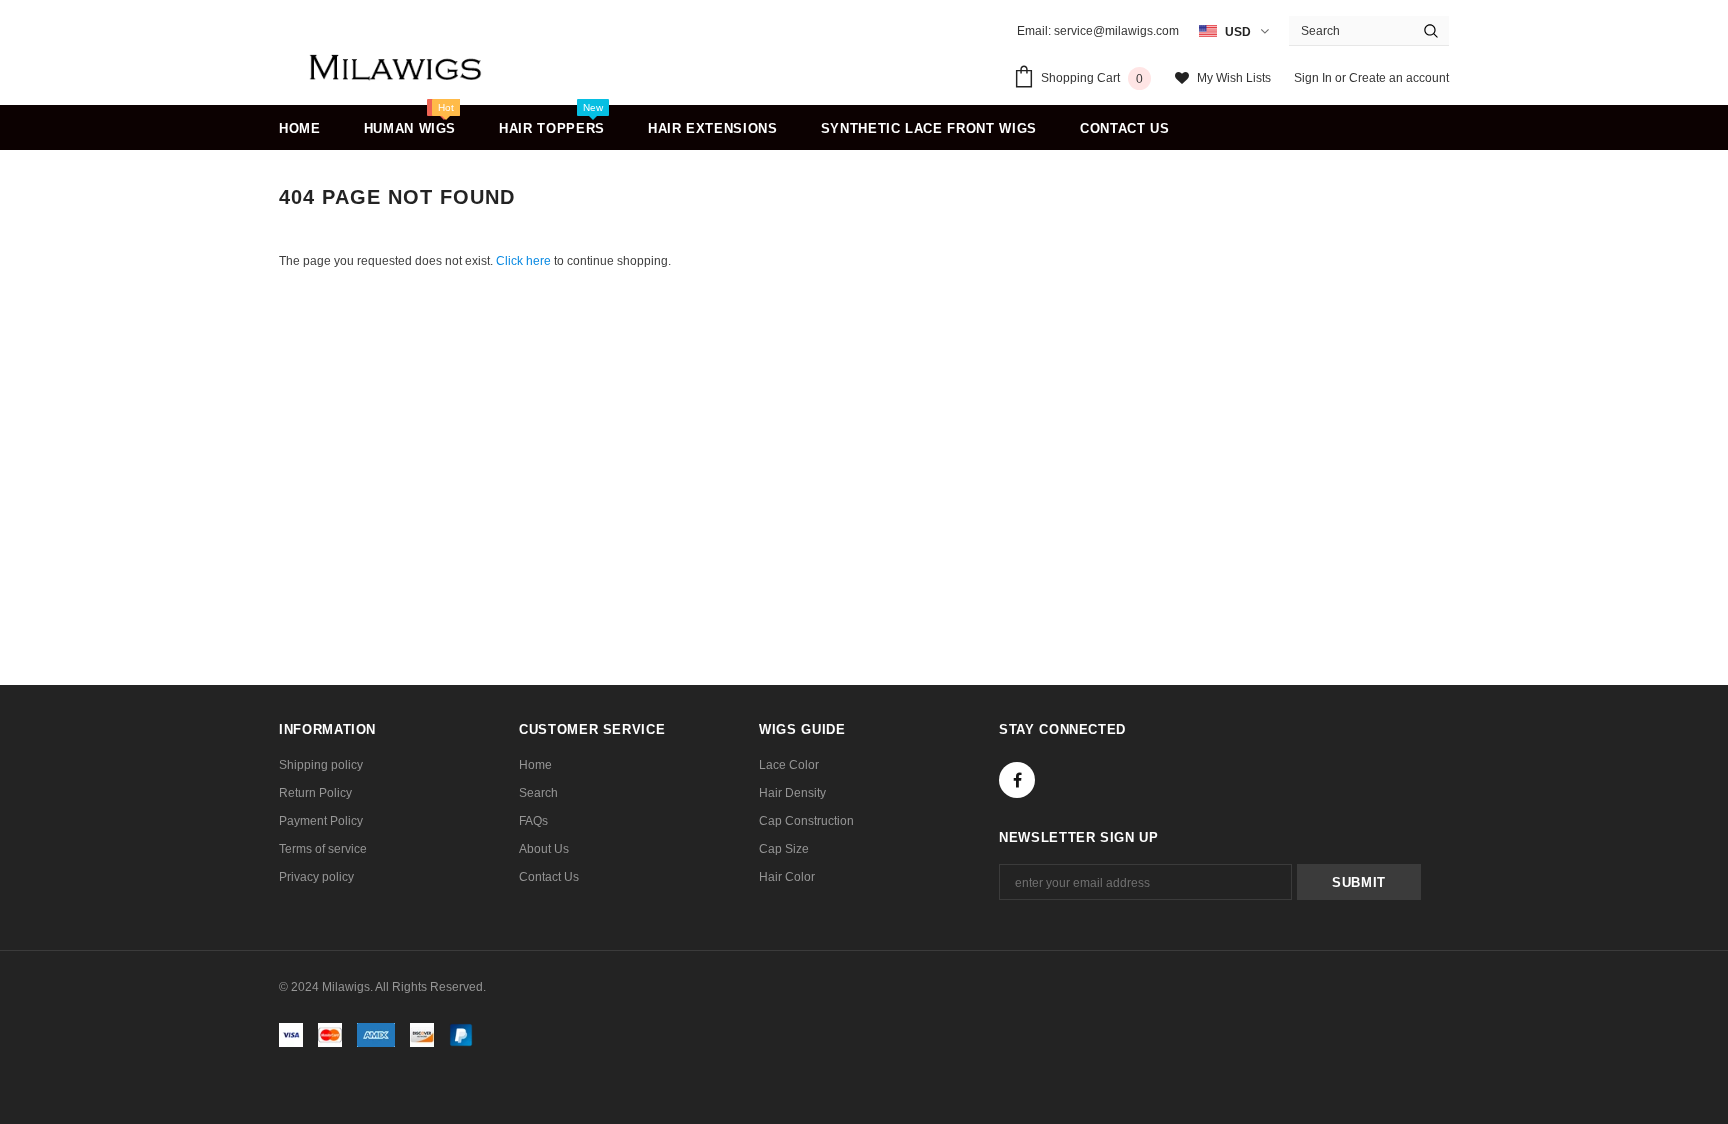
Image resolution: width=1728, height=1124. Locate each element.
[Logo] (395, 68)
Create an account (1399, 78)
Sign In (1314, 78)
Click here (525, 261)
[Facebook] (1017, 780)
